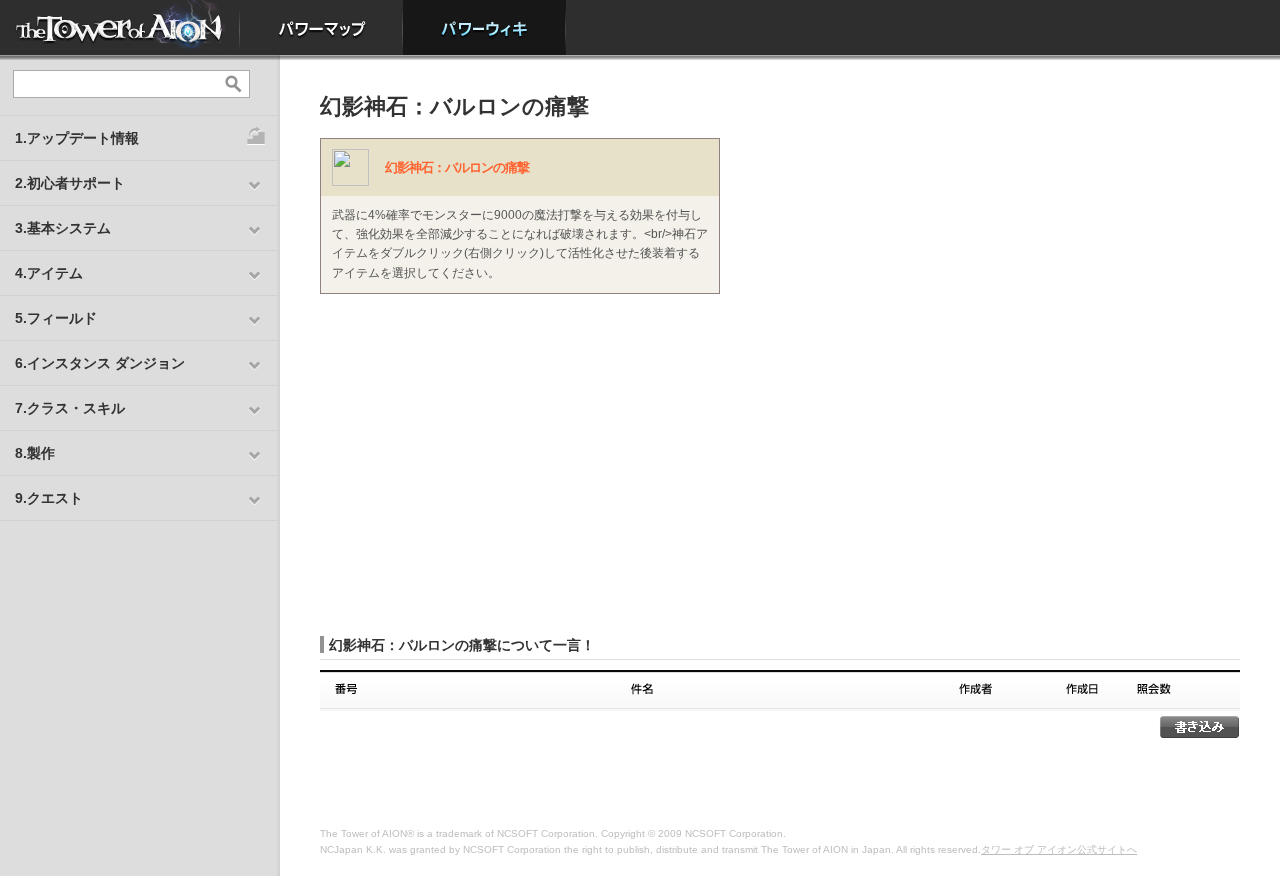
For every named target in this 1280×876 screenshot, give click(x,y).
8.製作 (35, 453)
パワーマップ (321, 27)
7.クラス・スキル (70, 408)
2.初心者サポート (70, 183)
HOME (120, 27)
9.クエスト (49, 498)
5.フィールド (56, 318)
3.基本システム (63, 228)
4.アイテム (49, 273)
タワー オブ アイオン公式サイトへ (1059, 849)
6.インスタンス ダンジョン (100, 363)
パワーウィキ (484, 27)
